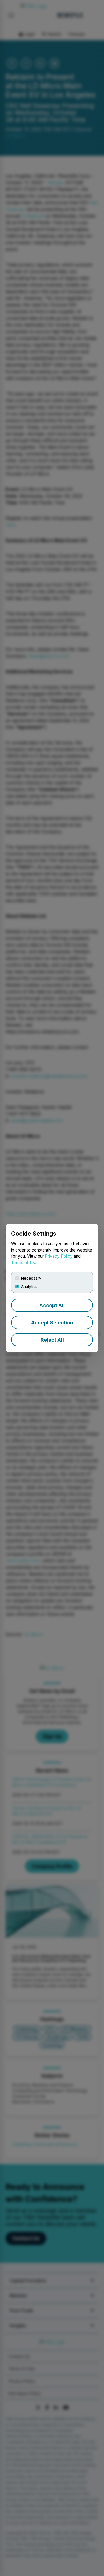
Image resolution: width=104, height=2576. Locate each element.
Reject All (52, 1340)
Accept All (52, 1305)
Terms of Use (24, 1263)
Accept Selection (52, 1323)
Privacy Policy (59, 1256)
